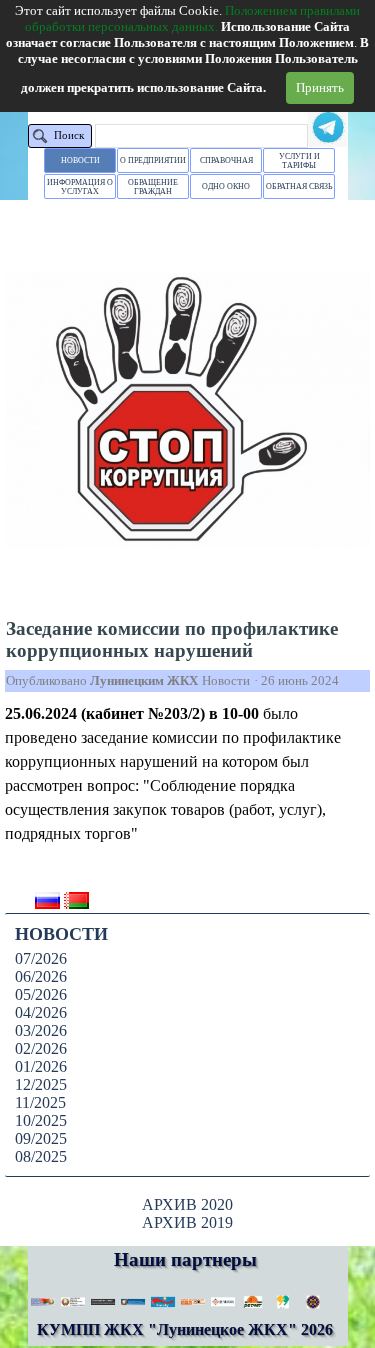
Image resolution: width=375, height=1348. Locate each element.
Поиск (69, 135)
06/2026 (41, 976)
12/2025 (41, 1084)
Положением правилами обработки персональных (192, 18)
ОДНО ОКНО (226, 186)
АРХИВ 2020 (187, 1204)
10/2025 (41, 1120)
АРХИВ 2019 (187, 1222)
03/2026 (41, 1030)
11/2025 (40, 1102)
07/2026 (41, 958)
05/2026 (41, 994)
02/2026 (41, 1048)
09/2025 (41, 1138)
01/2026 (41, 1066)
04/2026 (41, 1012)
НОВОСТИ (80, 160)
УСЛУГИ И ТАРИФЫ (299, 161)
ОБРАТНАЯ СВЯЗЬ (299, 186)
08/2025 (41, 1156)
